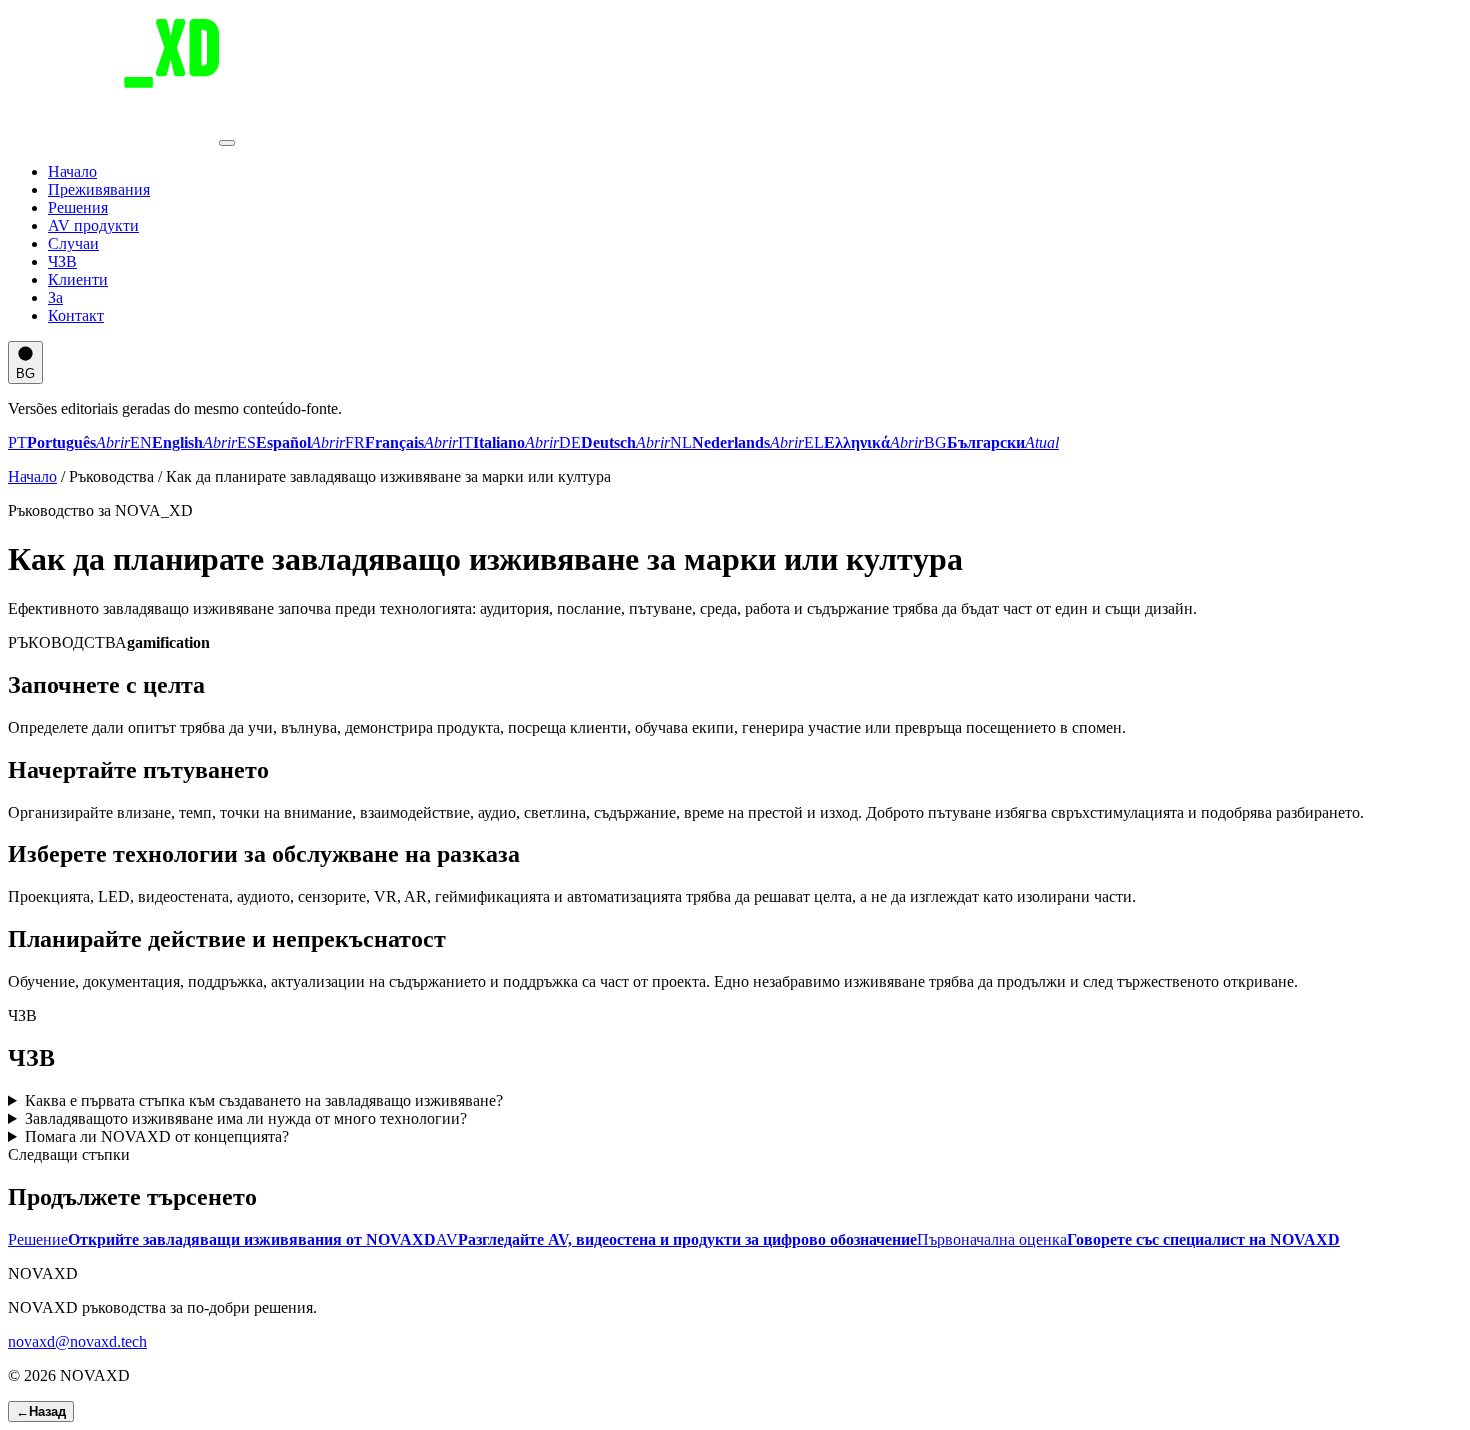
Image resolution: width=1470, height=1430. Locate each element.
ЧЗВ (62, 261)
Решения (78, 207)
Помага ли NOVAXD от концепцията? (157, 1136)
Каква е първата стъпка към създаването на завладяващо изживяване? (264, 1100)
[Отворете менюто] (227, 143)
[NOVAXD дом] (113, 137)
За (55, 297)
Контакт (76, 315)
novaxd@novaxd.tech (77, 1341)
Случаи (73, 243)
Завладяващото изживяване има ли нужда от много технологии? (246, 1118)
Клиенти (78, 279)
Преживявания (99, 189)
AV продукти (93, 225)
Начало (72, 171)
